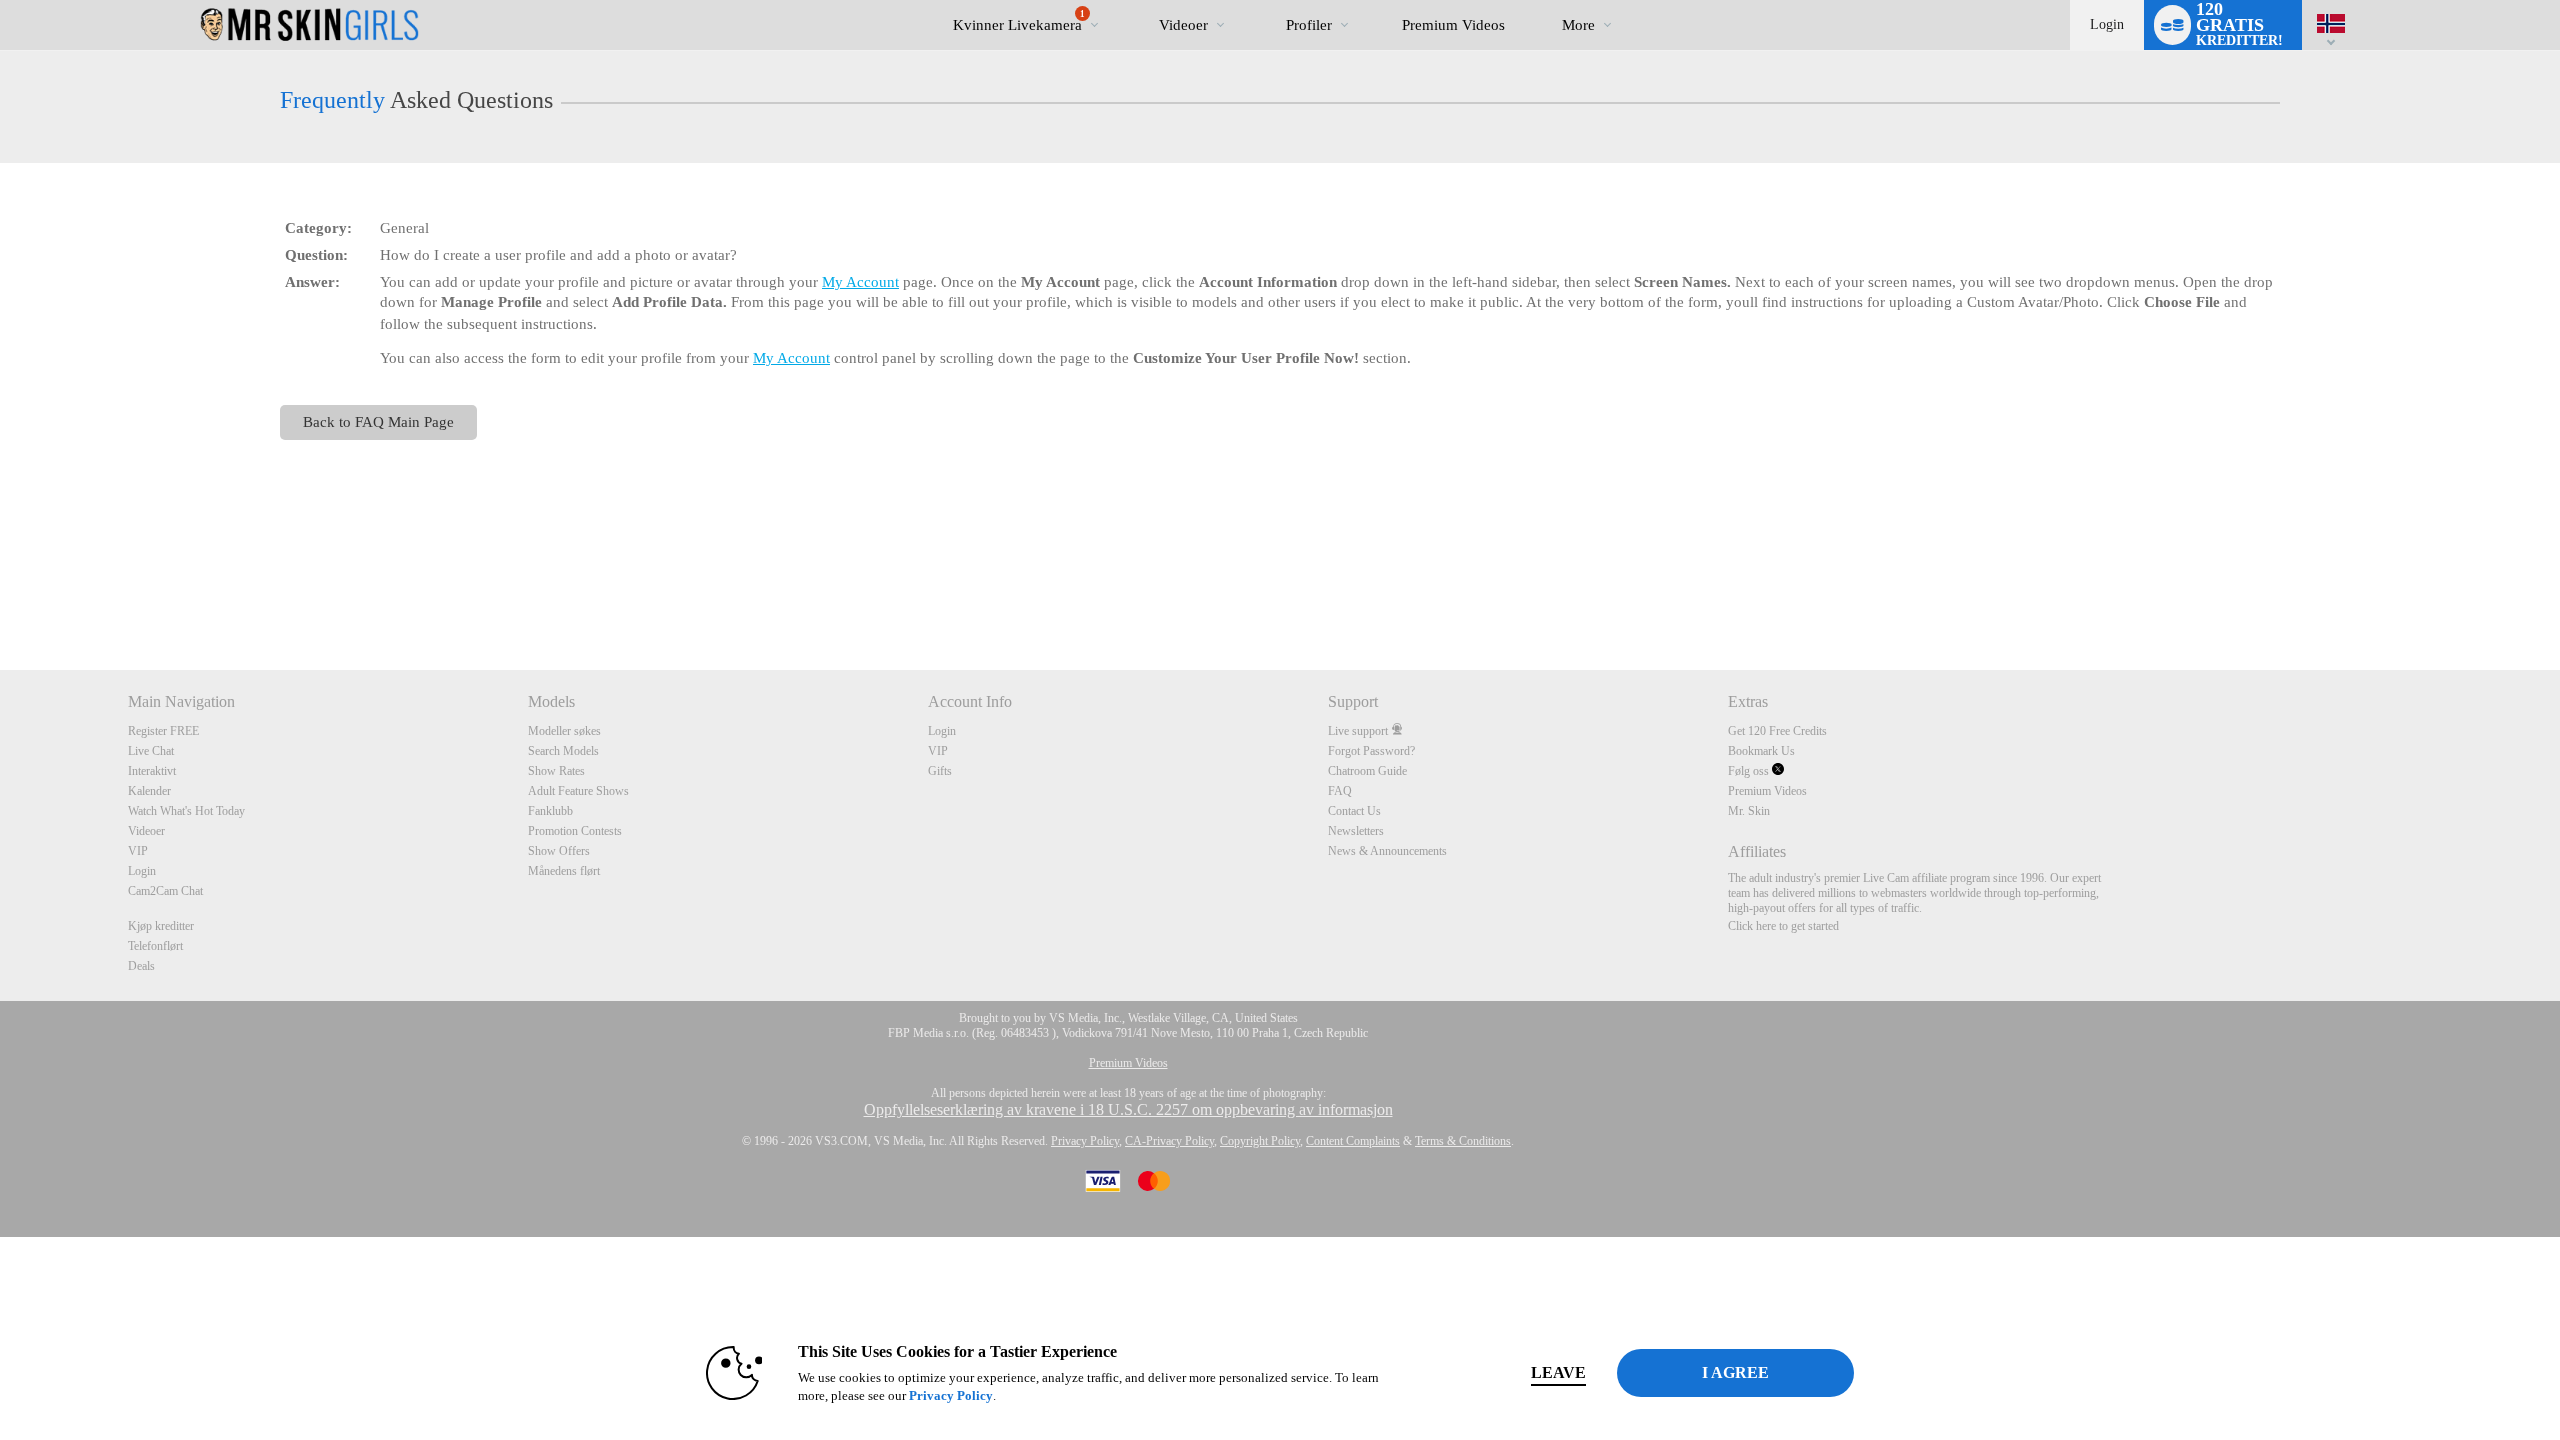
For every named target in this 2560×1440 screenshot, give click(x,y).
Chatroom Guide (1367, 771)
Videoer (1183, 25)
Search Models (563, 751)
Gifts (940, 771)
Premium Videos (1767, 791)
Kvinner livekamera (1019, 21)
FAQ (1340, 791)
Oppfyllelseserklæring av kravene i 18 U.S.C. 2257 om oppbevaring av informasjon (1128, 1109)
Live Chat (151, 751)
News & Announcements (1387, 851)
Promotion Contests (575, 831)
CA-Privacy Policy (1169, 1141)
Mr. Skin (1749, 811)
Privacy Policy (1085, 1141)
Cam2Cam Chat (165, 891)
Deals (141, 966)
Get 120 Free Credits (1777, 731)
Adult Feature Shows (578, 791)
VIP (138, 851)
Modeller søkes (564, 731)
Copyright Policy (1260, 1141)
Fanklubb (550, 811)
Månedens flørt (564, 871)
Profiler (1309, 25)
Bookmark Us (1761, 751)
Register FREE (163, 731)
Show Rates (556, 771)
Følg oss (1750, 771)
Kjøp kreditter (161, 926)
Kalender (149, 791)
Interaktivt (152, 771)
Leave (1558, 1372)
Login (2107, 24)
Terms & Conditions (1463, 1141)
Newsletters (1356, 831)
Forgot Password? (1371, 751)
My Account (860, 282)
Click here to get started (1783, 926)
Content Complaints (1353, 1141)
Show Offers (559, 851)
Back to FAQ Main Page (378, 421)
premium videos (1453, 25)
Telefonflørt (155, 946)
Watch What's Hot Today (186, 811)
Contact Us (1354, 811)
